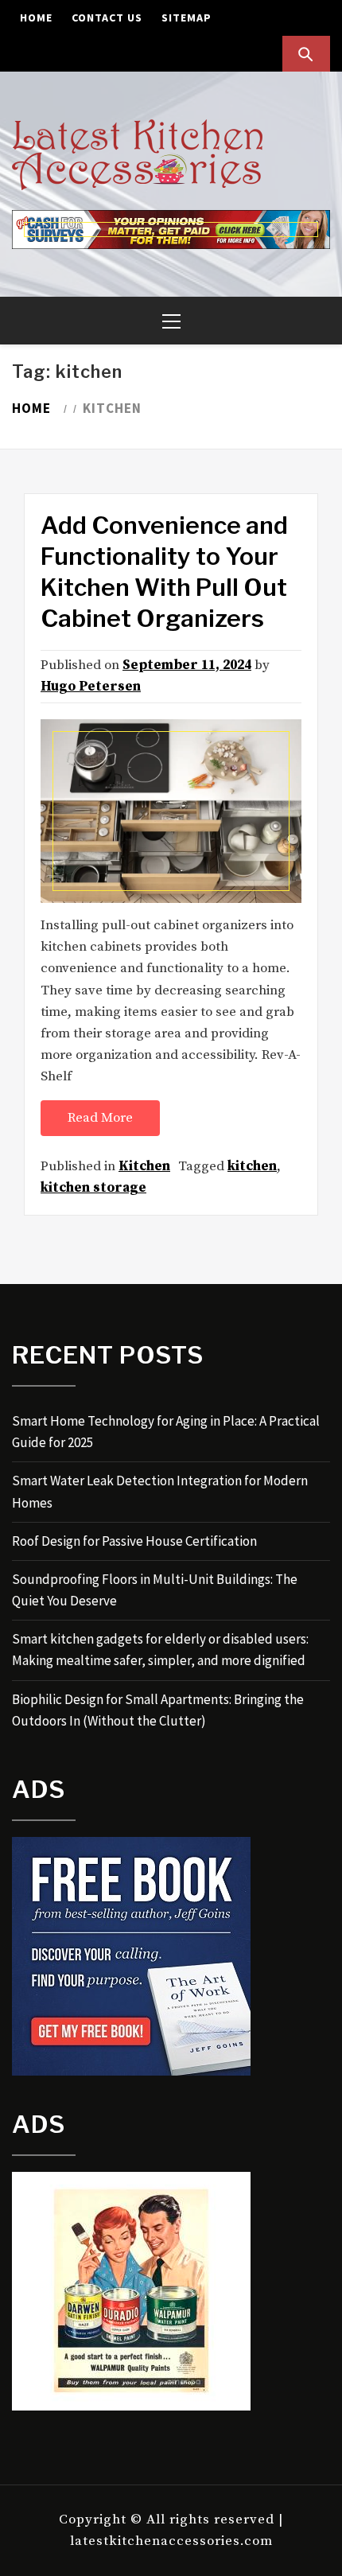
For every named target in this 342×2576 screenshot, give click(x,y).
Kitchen (144, 1166)
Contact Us (107, 18)
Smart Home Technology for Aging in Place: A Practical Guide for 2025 (166, 1432)
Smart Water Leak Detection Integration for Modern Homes (160, 1491)
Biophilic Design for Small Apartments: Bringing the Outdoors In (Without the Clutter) (158, 1710)
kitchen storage (93, 1188)
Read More (100, 1118)
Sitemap (187, 18)
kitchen (252, 1166)
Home (36, 18)
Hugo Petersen (91, 687)
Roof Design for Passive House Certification (134, 1541)
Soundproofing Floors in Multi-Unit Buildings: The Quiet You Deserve (155, 1590)
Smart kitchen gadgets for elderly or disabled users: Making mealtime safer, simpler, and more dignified (160, 1650)
